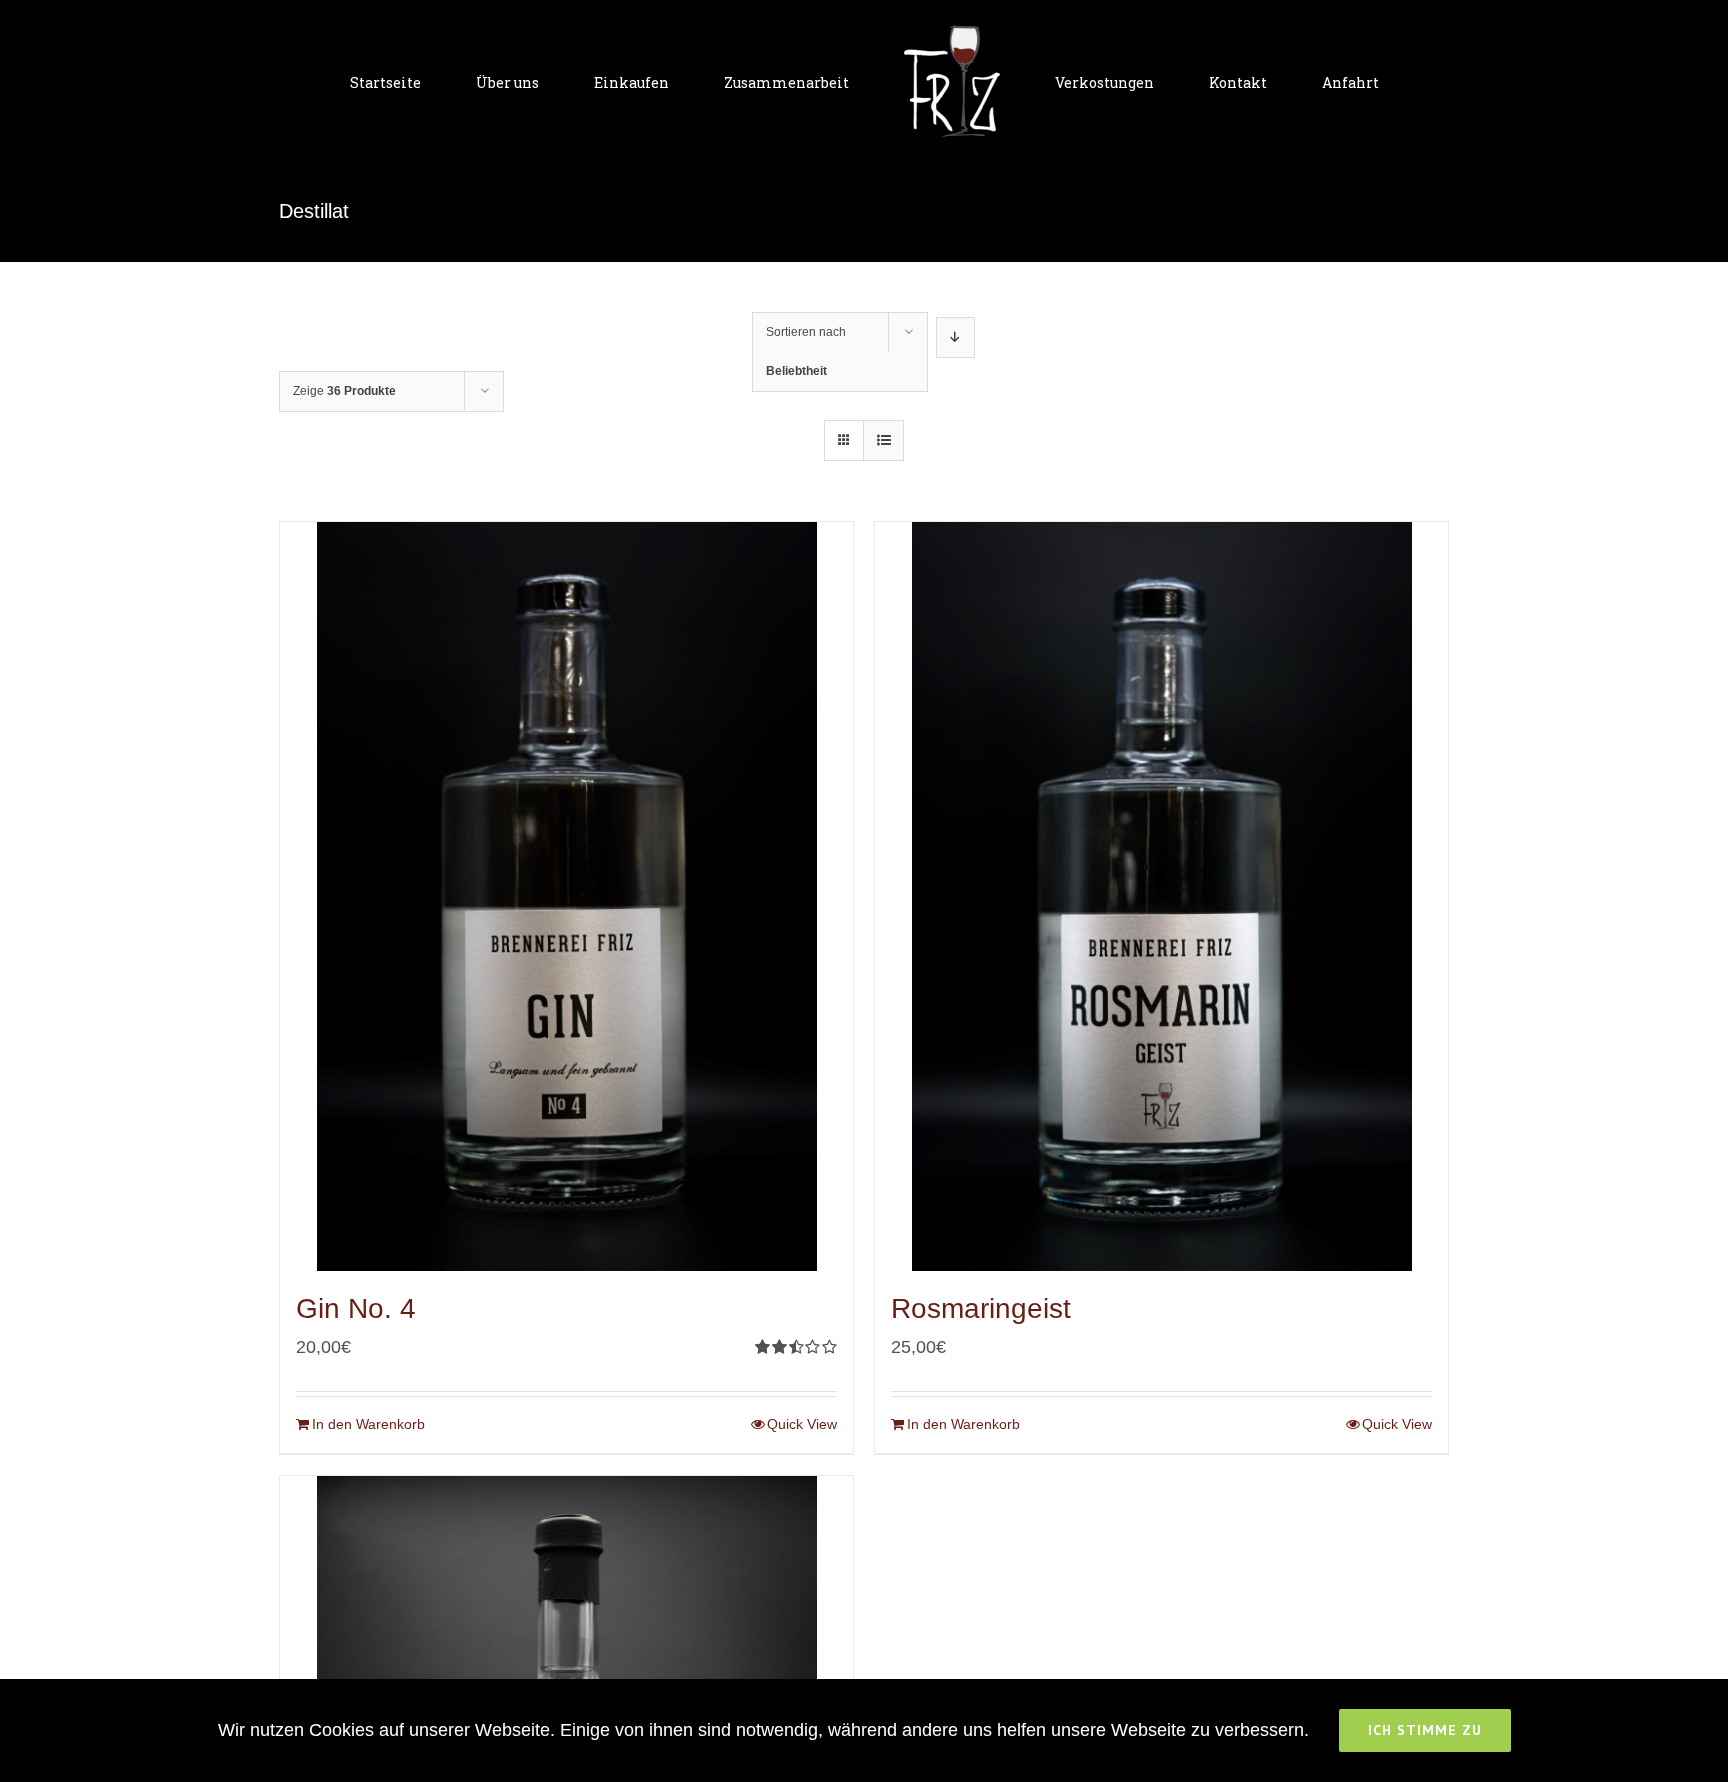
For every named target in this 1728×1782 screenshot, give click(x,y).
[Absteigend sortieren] (955, 337)
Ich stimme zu (1425, 1730)
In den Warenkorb (368, 1424)
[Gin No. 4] (566, 896)
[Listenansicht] (883, 440)
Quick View (802, 1424)
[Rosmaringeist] (1161, 896)
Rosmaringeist (981, 1308)
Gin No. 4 (356, 1308)
